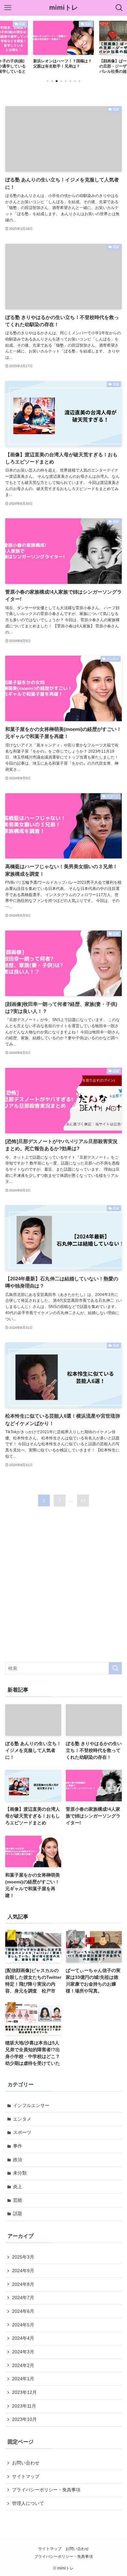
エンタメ (22, 2119)
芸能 (18, 2200)
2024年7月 (23, 2298)
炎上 (18, 2187)
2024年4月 (23, 2338)
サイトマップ (26, 2476)
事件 (18, 2146)
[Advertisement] (63, 1590)
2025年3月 (23, 2257)
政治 (18, 2160)
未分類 (20, 2173)
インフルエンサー (31, 2105)
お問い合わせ (26, 2463)
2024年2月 (23, 2365)
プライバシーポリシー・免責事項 (46, 2490)
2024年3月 (23, 2352)
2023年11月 (24, 2406)
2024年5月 (23, 2325)
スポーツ (22, 2132)
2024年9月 (23, 2271)
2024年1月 (23, 2379)
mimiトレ (63, 8)
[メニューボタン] (8, 8)
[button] (48, 81)
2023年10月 (24, 2419)
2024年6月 (23, 2311)
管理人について (28, 2503)
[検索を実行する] (115, 1668)
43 (83, 1500)
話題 (18, 2213)
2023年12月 (24, 2392)
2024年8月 (23, 2284)
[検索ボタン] (119, 8)
